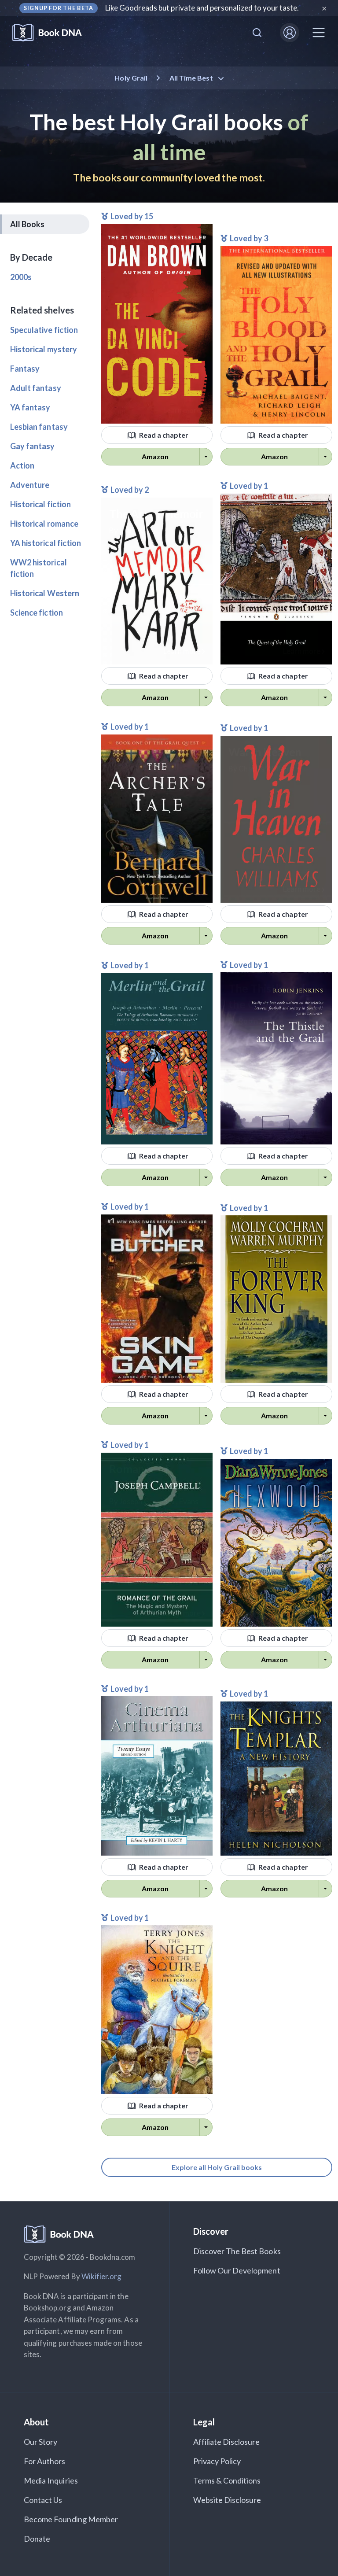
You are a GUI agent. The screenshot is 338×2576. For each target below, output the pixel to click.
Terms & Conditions (227, 2480)
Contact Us (43, 2500)
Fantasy (25, 369)
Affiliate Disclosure (227, 2442)
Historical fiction (40, 504)
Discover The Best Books (237, 2251)
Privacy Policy (217, 2461)
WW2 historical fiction (39, 568)
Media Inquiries (51, 2480)
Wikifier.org (102, 2276)
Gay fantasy (33, 446)
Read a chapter (163, 435)
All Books (27, 224)
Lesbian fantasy (39, 427)
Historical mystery (44, 349)
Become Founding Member (71, 2519)
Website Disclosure (227, 2500)
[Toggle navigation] (319, 33)
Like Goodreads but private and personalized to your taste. (202, 8)
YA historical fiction (46, 543)
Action (22, 465)
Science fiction (37, 613)
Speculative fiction (44, 330)
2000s (21, 277)
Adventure (30, 485)
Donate (37, 2539)
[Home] (53, 33)
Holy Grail (131, 78)
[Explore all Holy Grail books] (217, 2158)
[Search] (257, 33)
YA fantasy (30, 407)
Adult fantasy (36, 388)
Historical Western (45, 593)
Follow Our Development (237, 2270)
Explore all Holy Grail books (217, 2167)
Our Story (40, 2442)
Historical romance (44, 524)
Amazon (155, 456)
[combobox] (257, 33)
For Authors (45, 2461)
